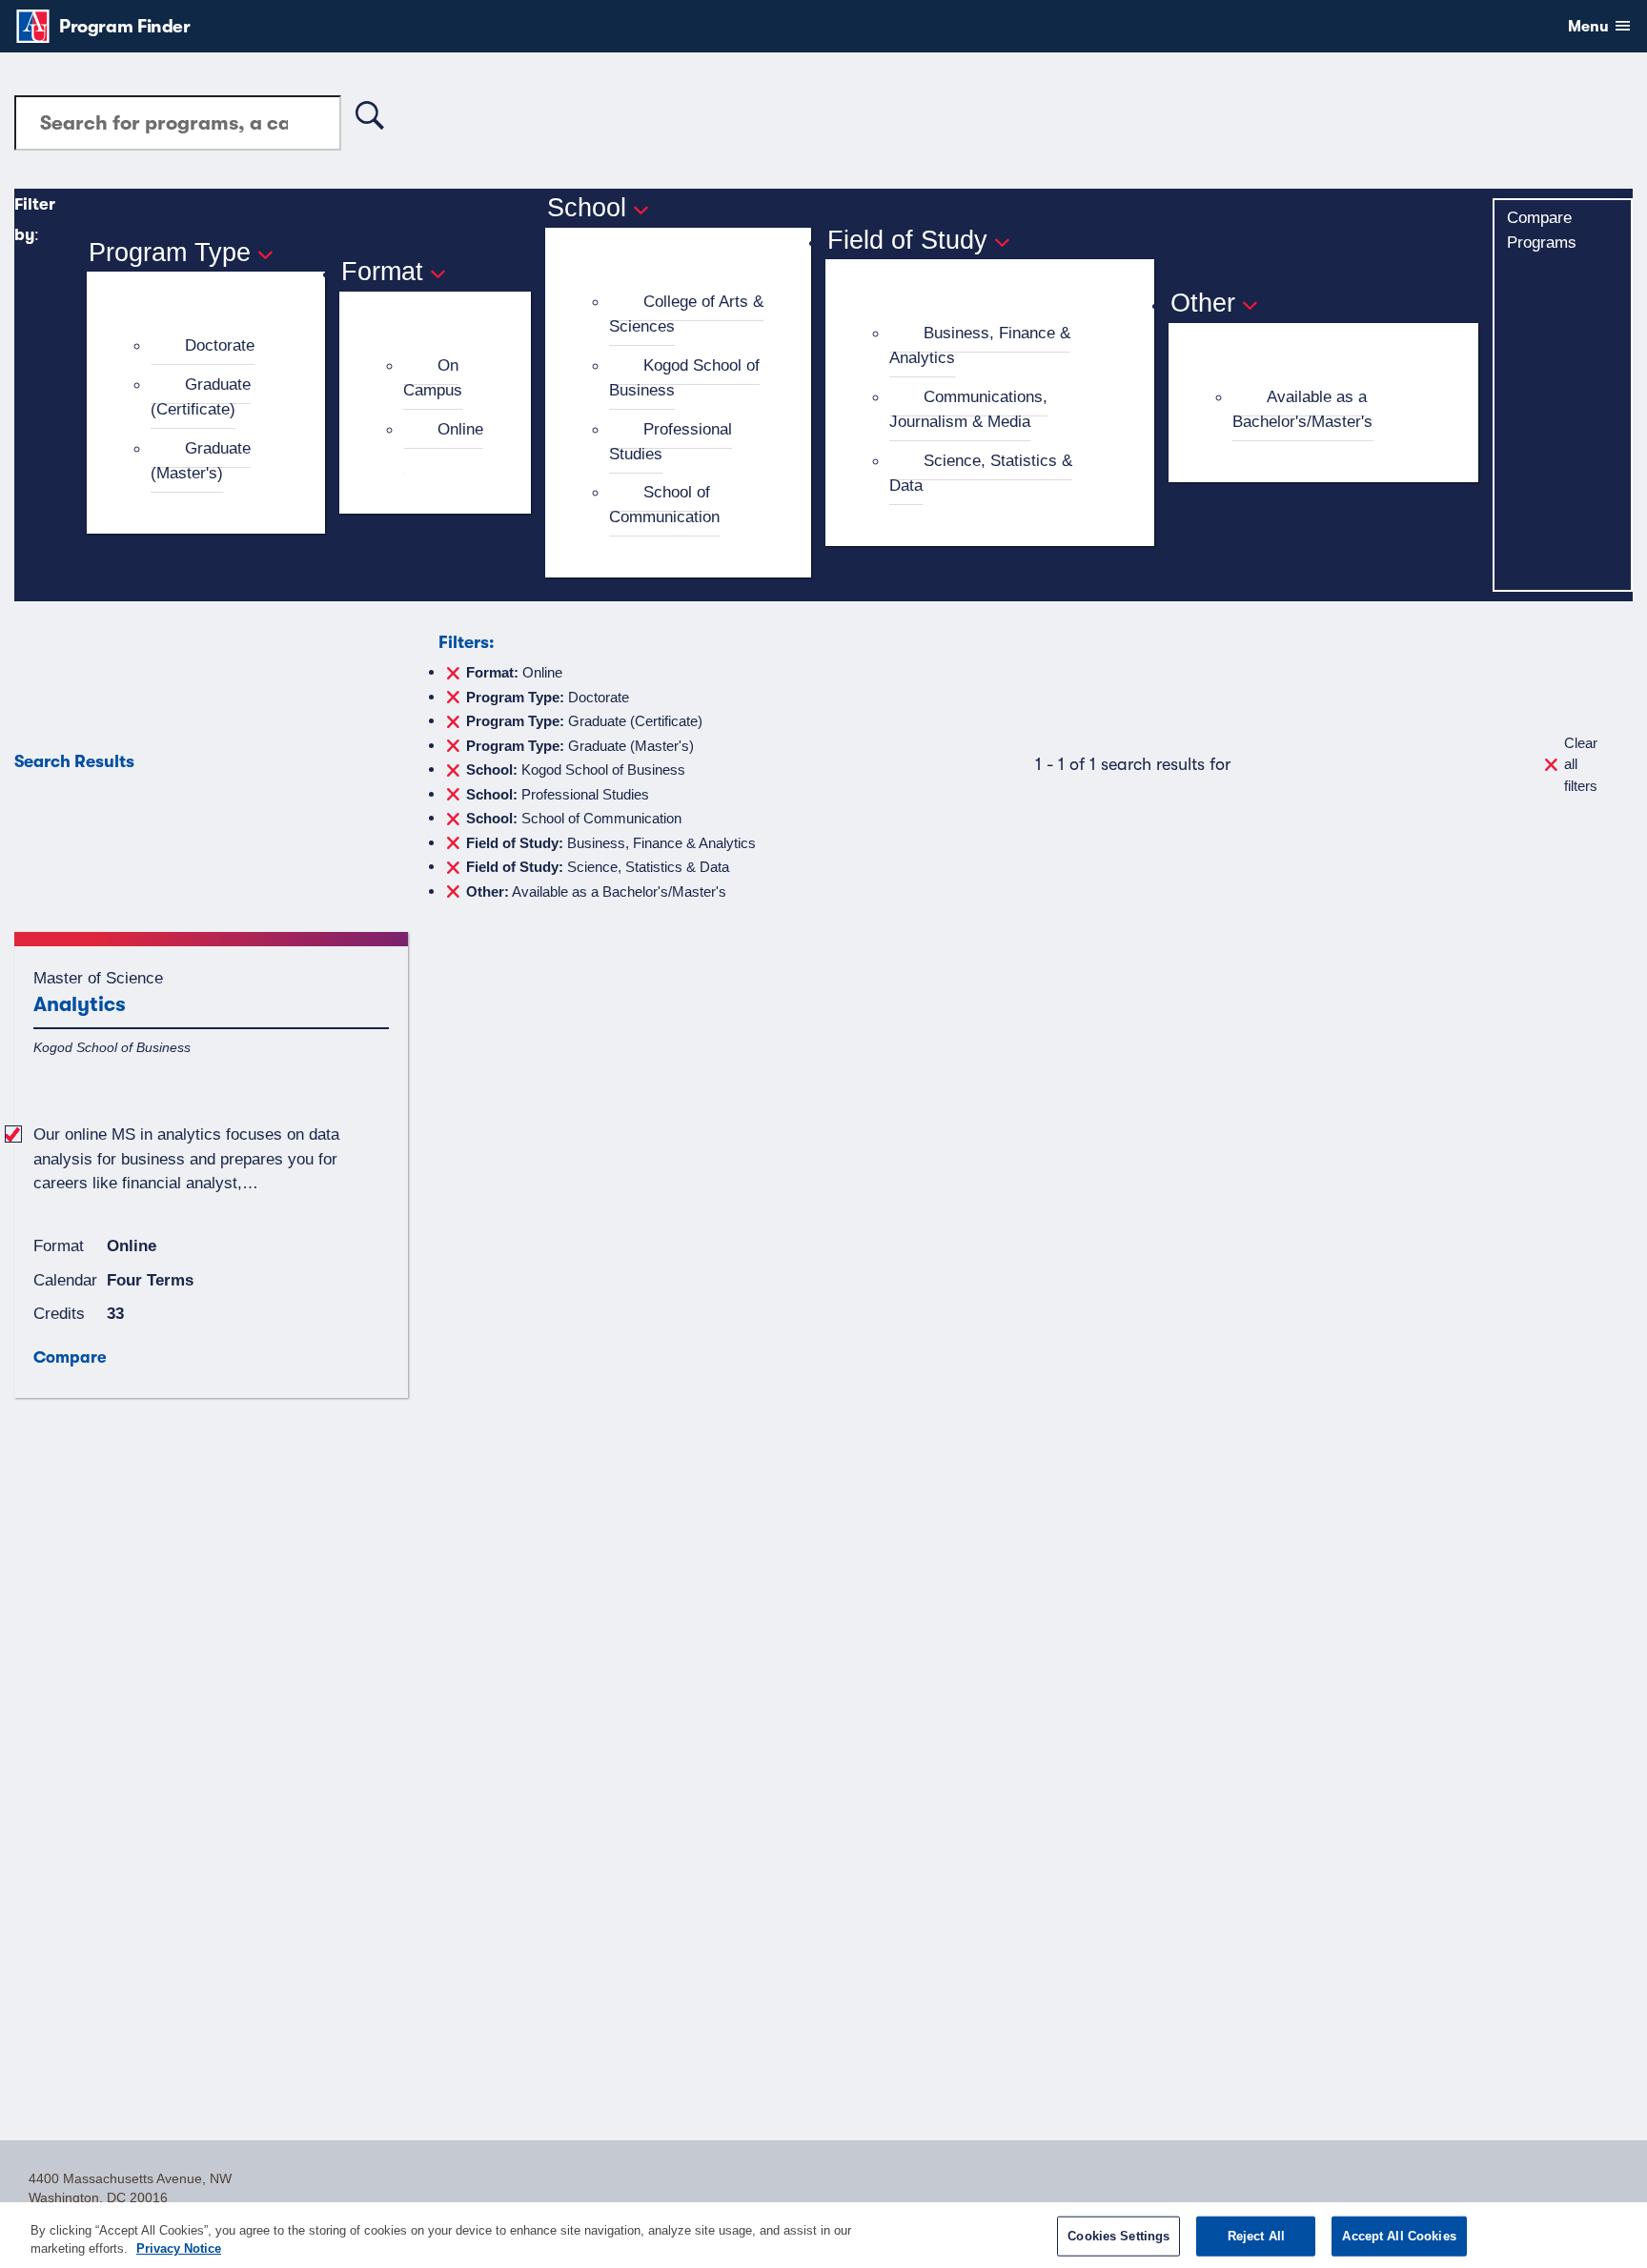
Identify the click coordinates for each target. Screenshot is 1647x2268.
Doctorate (220, 345)
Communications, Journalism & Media (968, 409)
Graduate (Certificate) (201, 396)
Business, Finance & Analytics (980, 345)
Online (460, 429)
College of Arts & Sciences (686, 314)
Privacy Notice (179, 2248)
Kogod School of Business (684, 377)
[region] (823, 2235)
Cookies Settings (1118, 2236)
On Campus (433, 377)
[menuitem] (214, 346)
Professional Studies (671, 441)
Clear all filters (1581, 764)
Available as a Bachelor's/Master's (1302, 409)
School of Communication (664, 504)
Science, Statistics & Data (981, 473)
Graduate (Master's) (201, 460)
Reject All (1256, 2236)
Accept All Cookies (1399, 2236)
